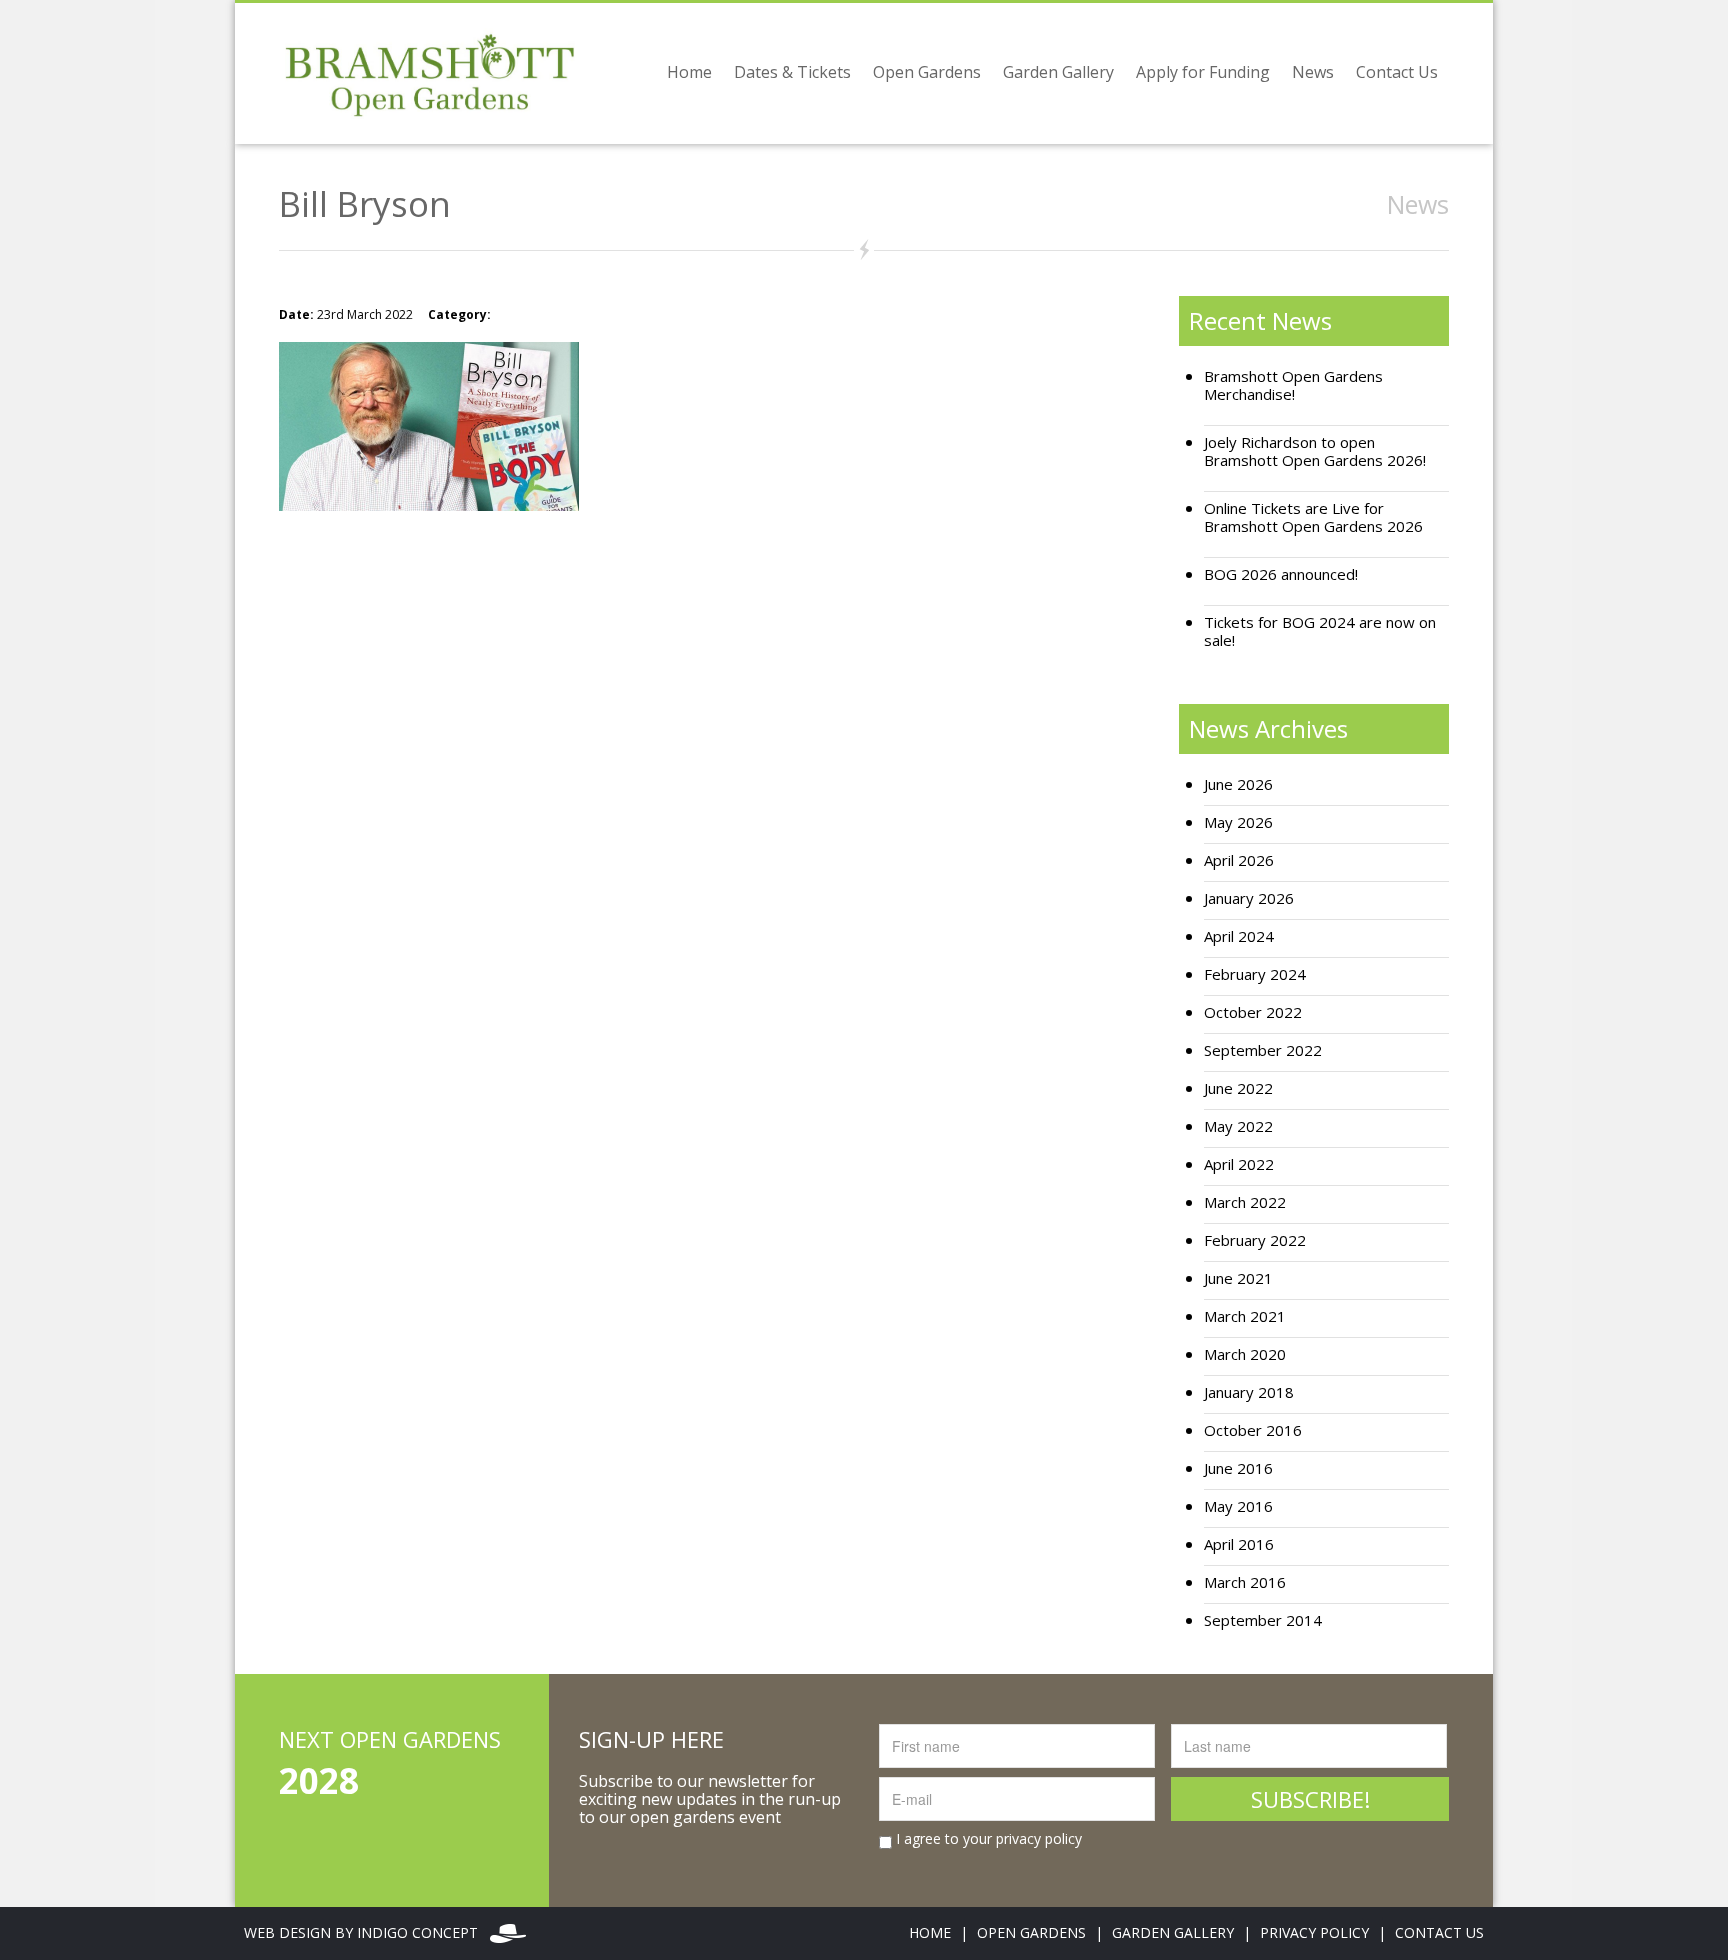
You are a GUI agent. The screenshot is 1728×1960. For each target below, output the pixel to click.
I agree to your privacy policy (987, 1839)
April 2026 (1239, 860)
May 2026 (1238, 822)
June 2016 (1238, 1468)
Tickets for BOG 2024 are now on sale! (1320, 631)
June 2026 (1238, 784)
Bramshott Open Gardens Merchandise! (1293, 385)
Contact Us (1397, 72)
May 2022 (1238, 1126)
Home (689, 72)
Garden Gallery (1058, 72)
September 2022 (1263, 1050)
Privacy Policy (1314, 1932)
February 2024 (1255, 974)
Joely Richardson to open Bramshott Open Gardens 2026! (1315, 451)
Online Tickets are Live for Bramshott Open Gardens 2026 (1313, 517)
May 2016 (1238, 1506)
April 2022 (1239, 1164)
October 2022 (1253, 1012)
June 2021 (1238, 1278)
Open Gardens (927, 72)
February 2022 (1255, 1240)
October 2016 (1253, 1430)
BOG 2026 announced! (1281, 574)
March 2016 (1245, 1582)
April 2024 (1239, 936)
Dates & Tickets (792, 72)
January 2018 (1249, 1392)
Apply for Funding (1203, 72)
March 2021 (1245, 1316)
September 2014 (1263, 1620)
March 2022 (1245, 1202)
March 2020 (1245, 1354)
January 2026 (1249, 898)
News (1313, 72)
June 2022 (1238, 1088)
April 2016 (1239, 1544)
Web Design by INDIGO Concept (367, 1932)
